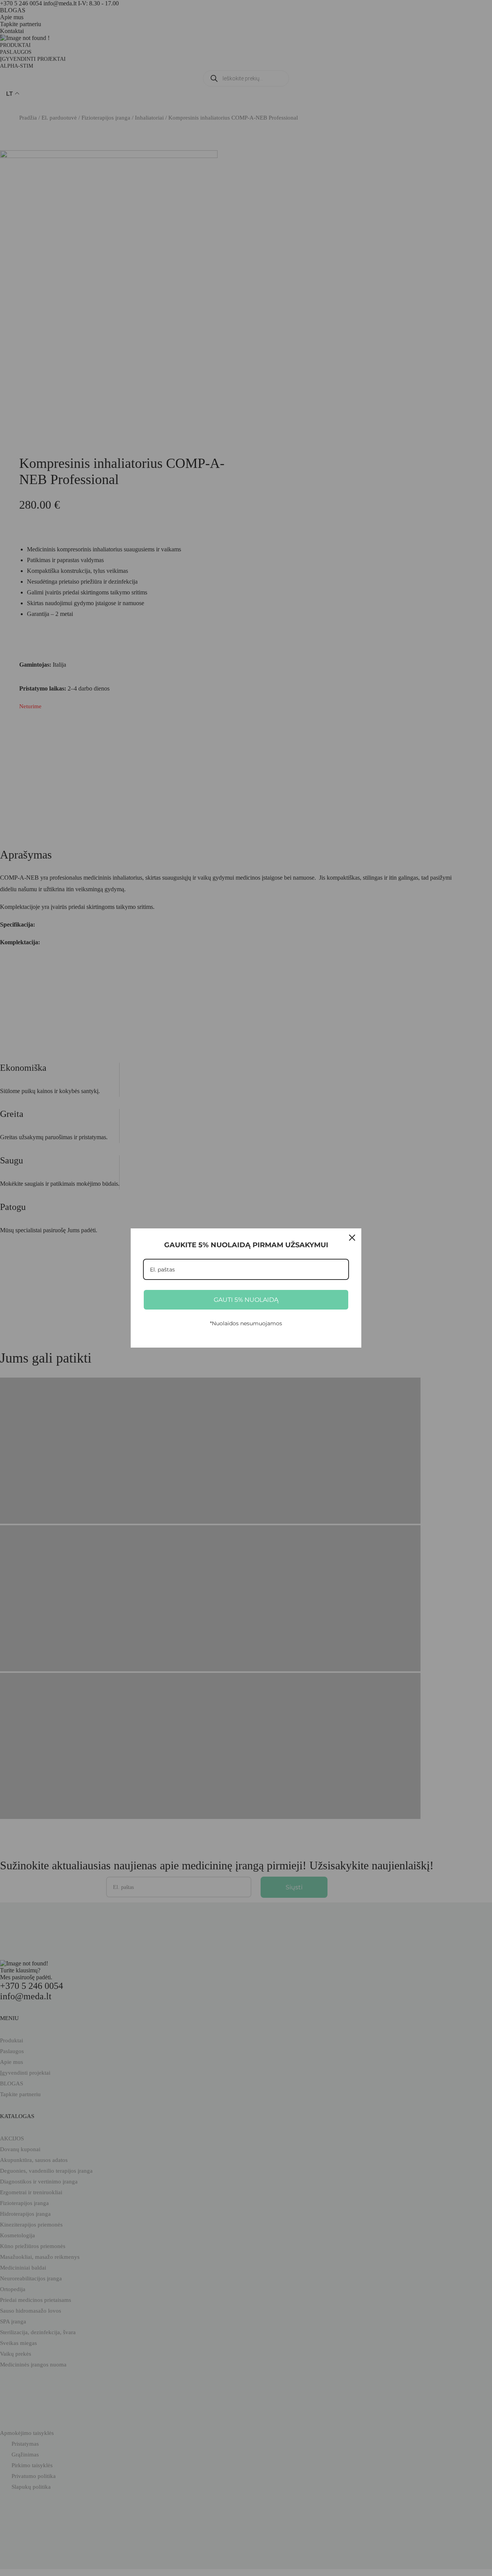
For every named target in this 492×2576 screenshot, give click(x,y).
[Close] (352, 1238)
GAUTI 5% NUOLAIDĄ (246, 1300)
